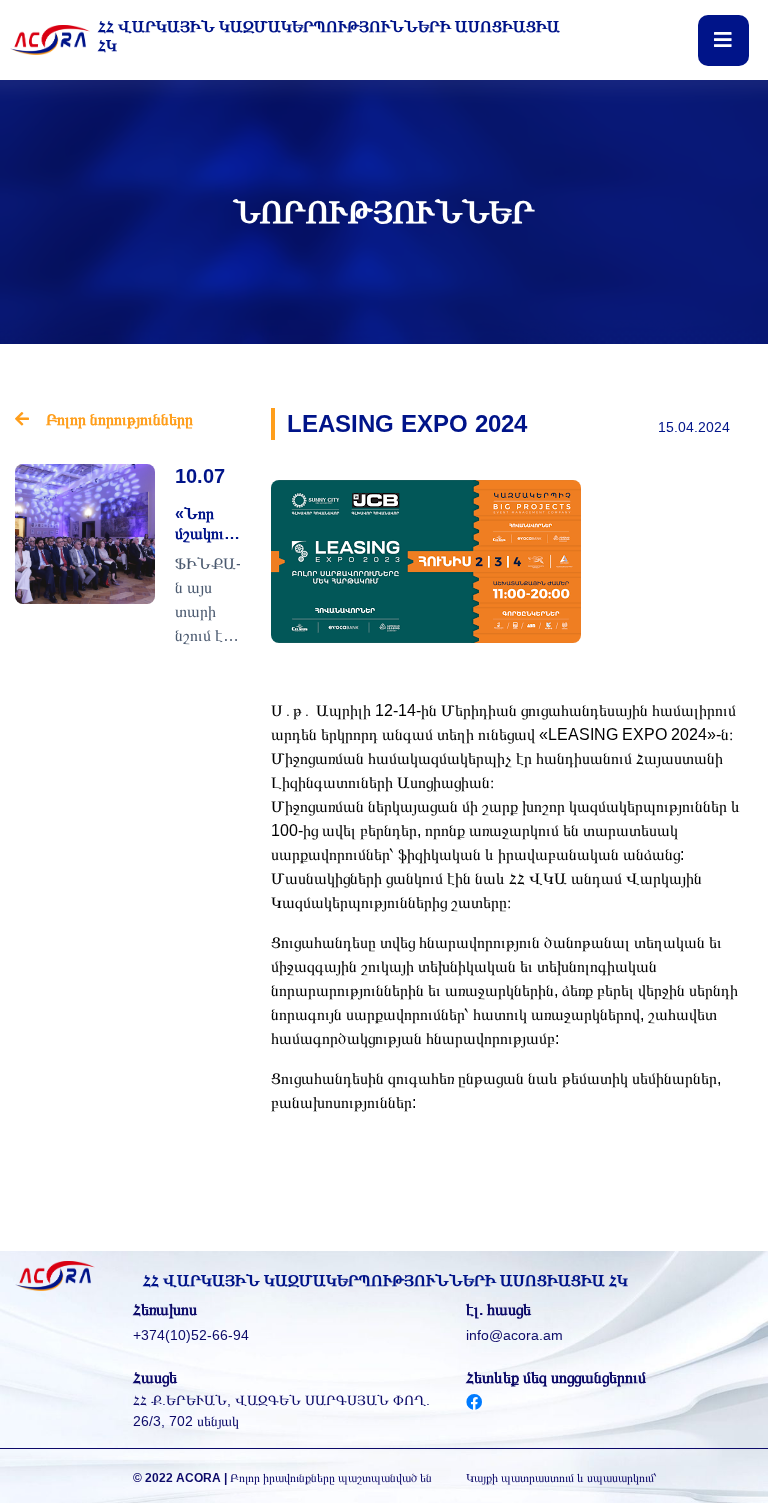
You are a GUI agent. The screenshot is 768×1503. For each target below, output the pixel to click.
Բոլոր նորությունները (117, 419)
